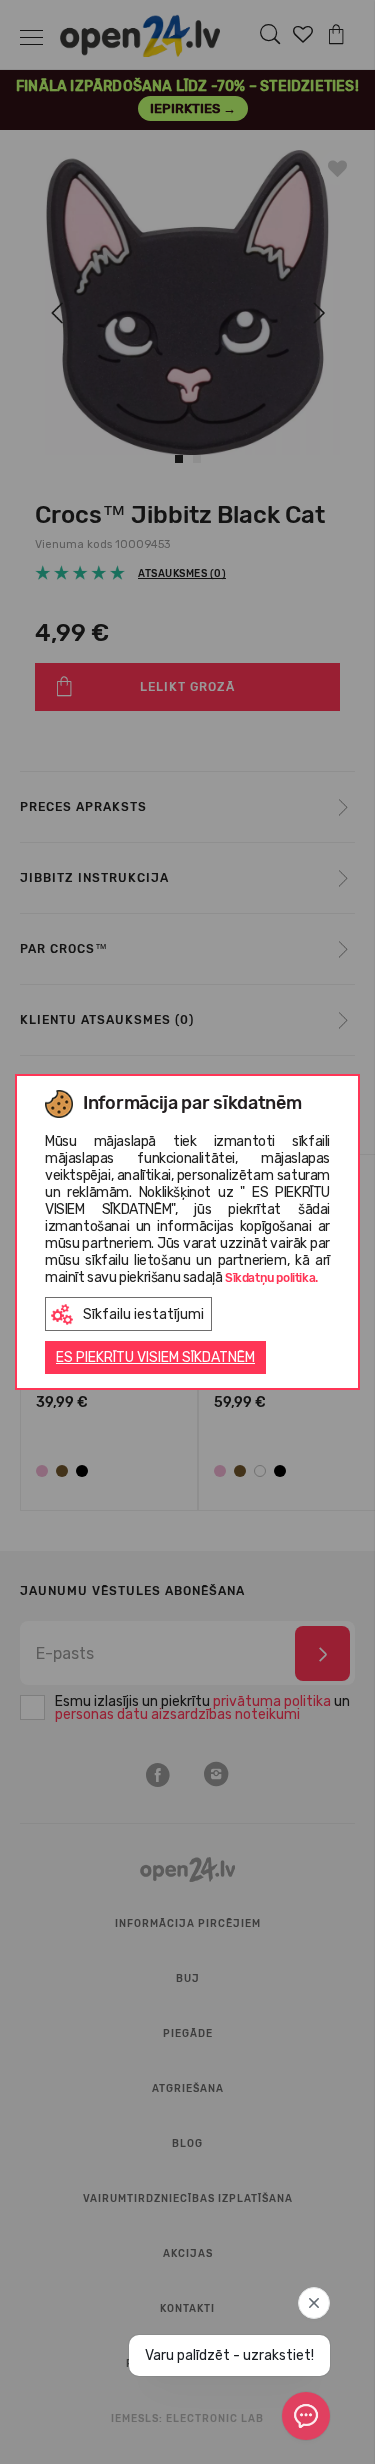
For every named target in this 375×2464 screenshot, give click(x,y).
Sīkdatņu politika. (271, 1278)
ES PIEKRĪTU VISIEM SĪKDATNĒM (155, 1357)
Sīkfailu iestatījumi (143, 1314)
